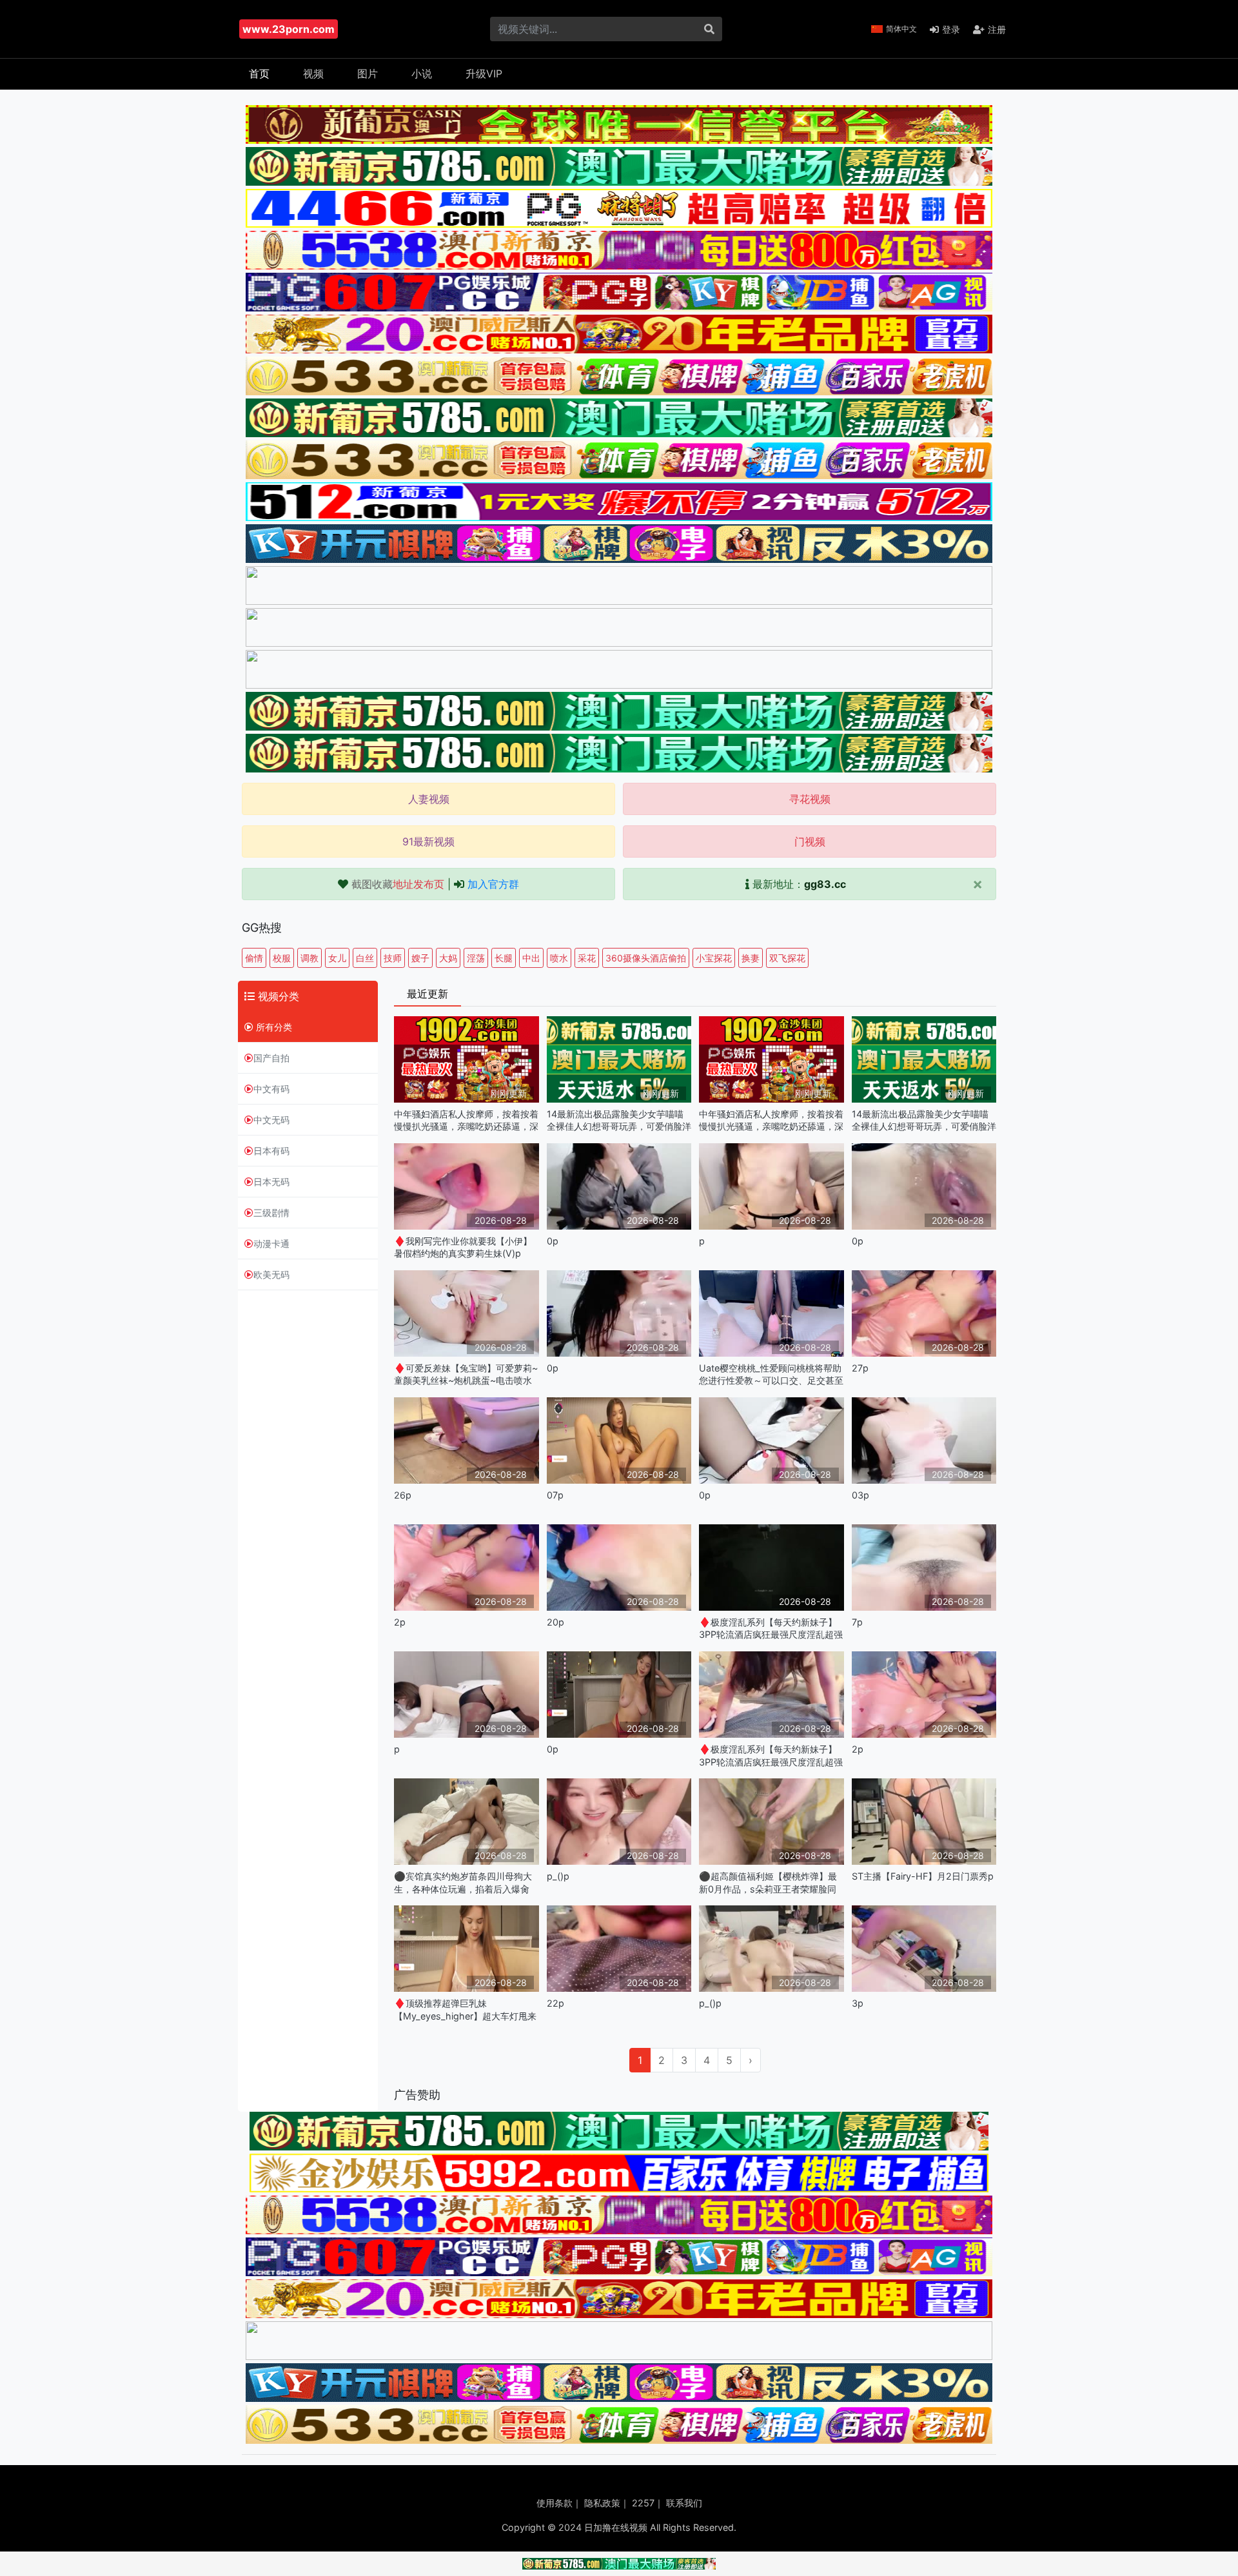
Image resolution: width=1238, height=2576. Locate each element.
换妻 (751, 958)
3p (858, 2003)
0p (553, 1241)
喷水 (559, 958)
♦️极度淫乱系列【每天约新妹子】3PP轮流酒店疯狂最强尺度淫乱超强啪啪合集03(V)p (771, 1755)
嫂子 (420, 958)
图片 (368, 74)
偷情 (254, 958)
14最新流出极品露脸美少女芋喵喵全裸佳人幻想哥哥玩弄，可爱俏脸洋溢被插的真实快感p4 (619, 1120)
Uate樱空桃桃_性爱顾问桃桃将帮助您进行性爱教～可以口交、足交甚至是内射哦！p (771, 1374)
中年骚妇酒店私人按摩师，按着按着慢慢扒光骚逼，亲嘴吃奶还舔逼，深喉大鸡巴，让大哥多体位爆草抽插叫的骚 (466, 1120)
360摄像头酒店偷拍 (646, 958)
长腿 (504, 958)
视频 (313, 74)
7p (857, 1622)
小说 (422, 74)
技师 (393, 958)
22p (555, 2003)
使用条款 (555, 2503)
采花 (587, 958)
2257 (643, 2503)
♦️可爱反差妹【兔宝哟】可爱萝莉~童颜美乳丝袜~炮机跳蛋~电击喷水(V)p (466, 1374)
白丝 (365, 958)
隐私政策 (602, 2503)
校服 (282, 958)
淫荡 (476, 958)
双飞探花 (787, 958)
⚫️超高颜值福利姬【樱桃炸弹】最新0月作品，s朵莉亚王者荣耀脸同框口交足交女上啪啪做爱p (768, 1883)
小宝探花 (714, 958)
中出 (531, 958)
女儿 (337, 958)
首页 (259, 74)
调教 (309, 958)
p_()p (558, 1876)
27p (860, 1368)
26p (403, 1495)
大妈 (448, 958)
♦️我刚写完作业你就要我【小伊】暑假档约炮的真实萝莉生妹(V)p (463, 1247)
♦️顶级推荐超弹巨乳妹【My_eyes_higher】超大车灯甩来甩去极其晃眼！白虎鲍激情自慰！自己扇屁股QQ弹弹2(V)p (466, 2010)
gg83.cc (825, 884)
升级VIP (484, 74)
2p (400, 1622)
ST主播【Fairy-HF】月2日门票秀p (923, 1876)
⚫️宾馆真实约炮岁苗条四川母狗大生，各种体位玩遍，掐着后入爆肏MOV (463, 1883)
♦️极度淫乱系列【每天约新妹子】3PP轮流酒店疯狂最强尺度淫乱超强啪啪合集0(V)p (771, 1628)
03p (860, 1495)
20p (555, 1622)
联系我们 (684, 2503)
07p (555, 1495)
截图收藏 (398, 884)
